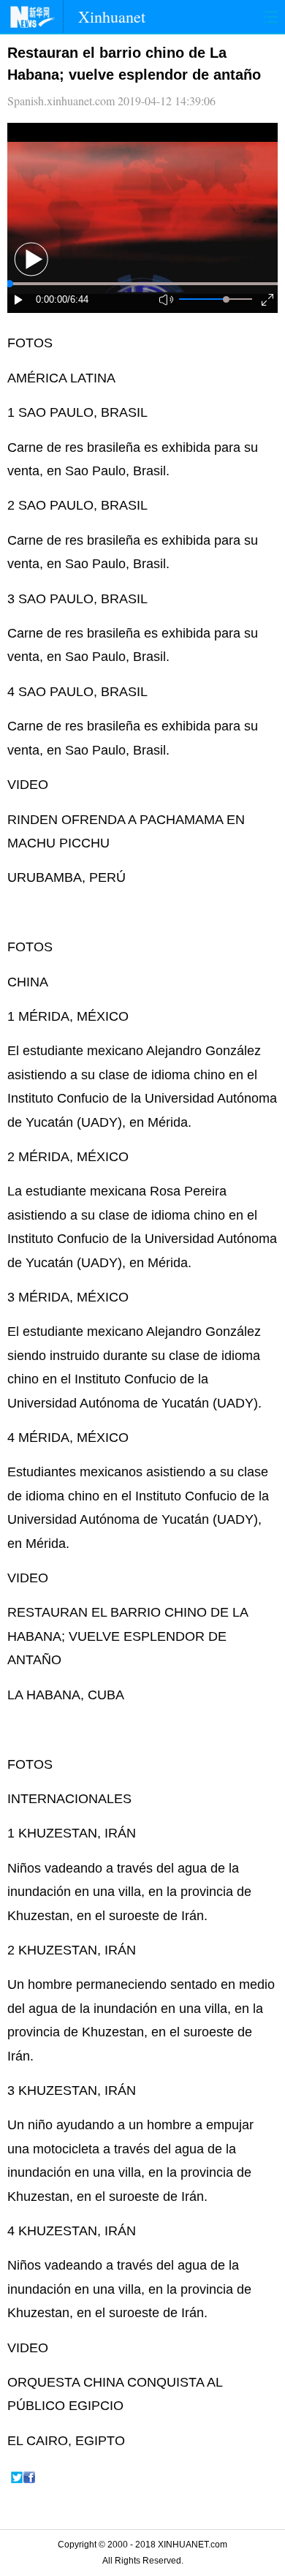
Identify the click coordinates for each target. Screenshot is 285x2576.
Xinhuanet (112, 16)
